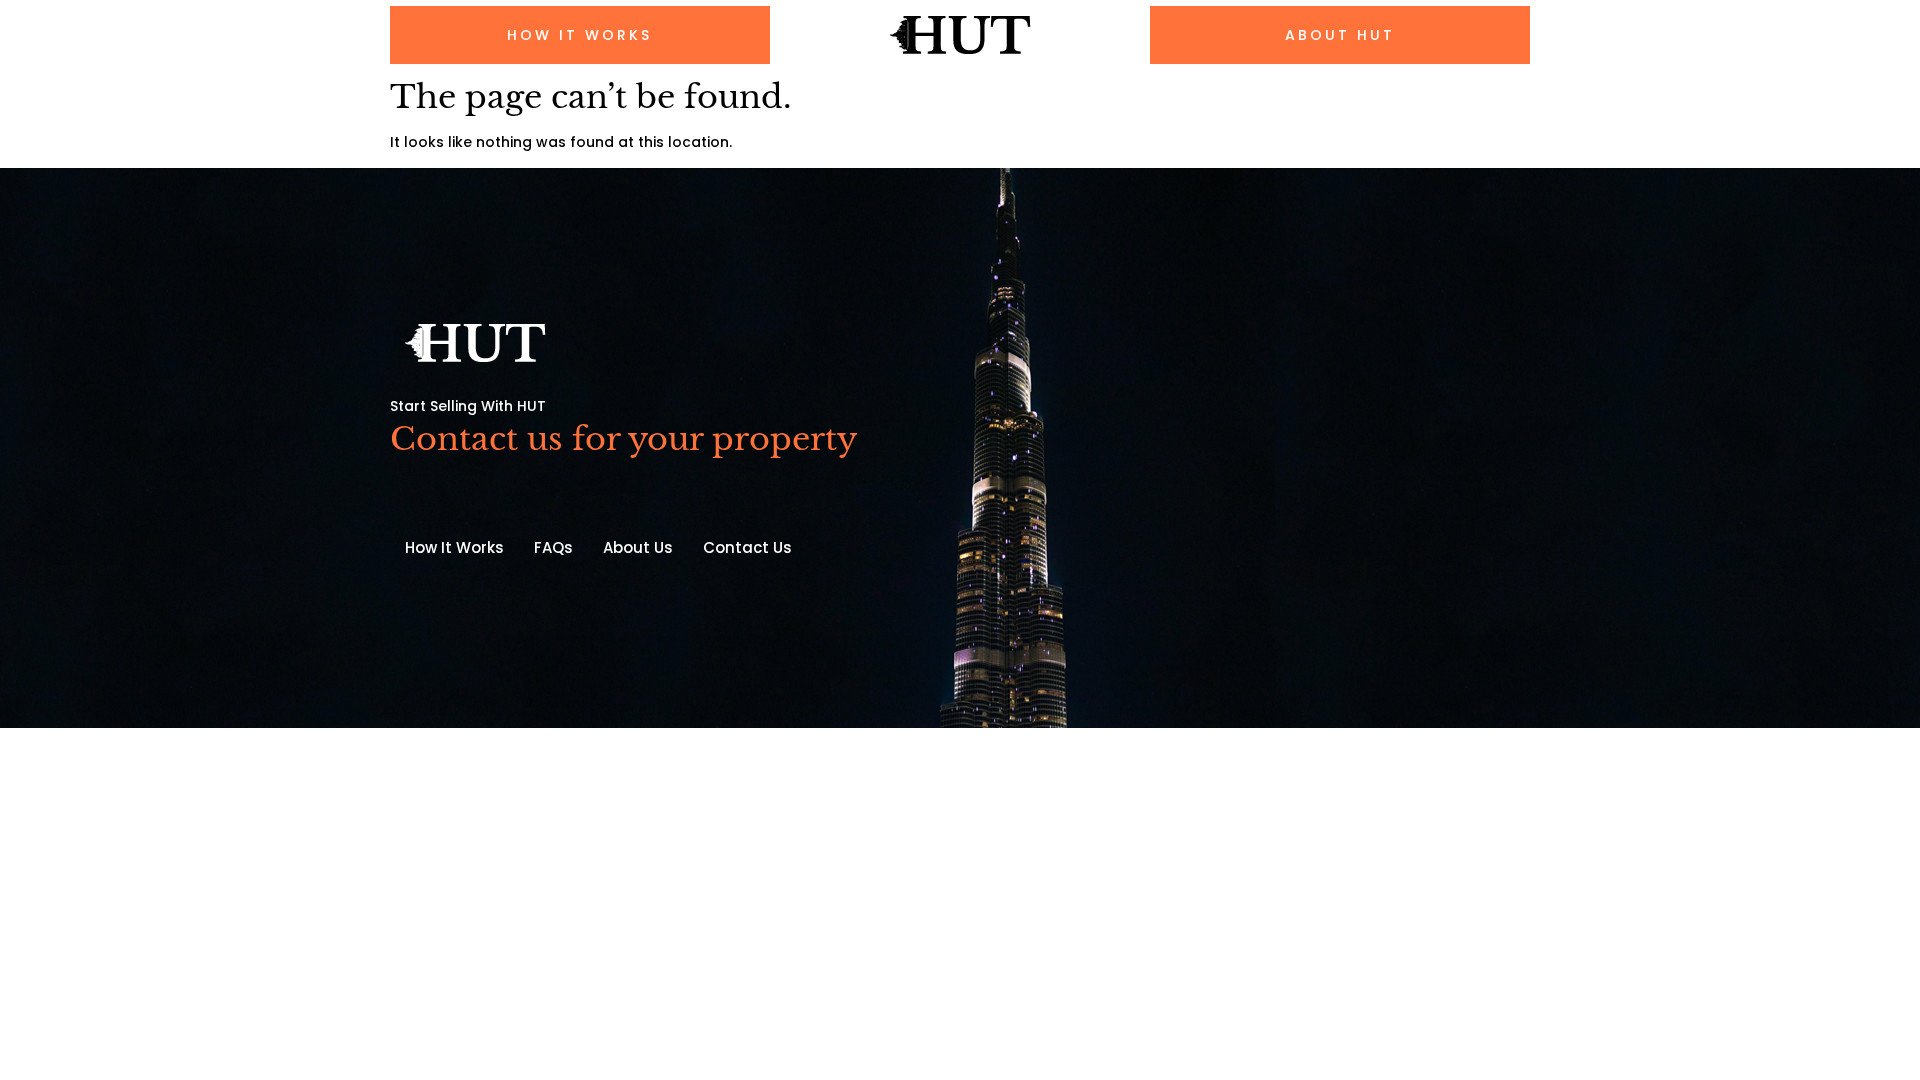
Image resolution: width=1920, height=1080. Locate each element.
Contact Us (747, 547)
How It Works (454, 547)
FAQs (553, 547)
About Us (638, 547)
